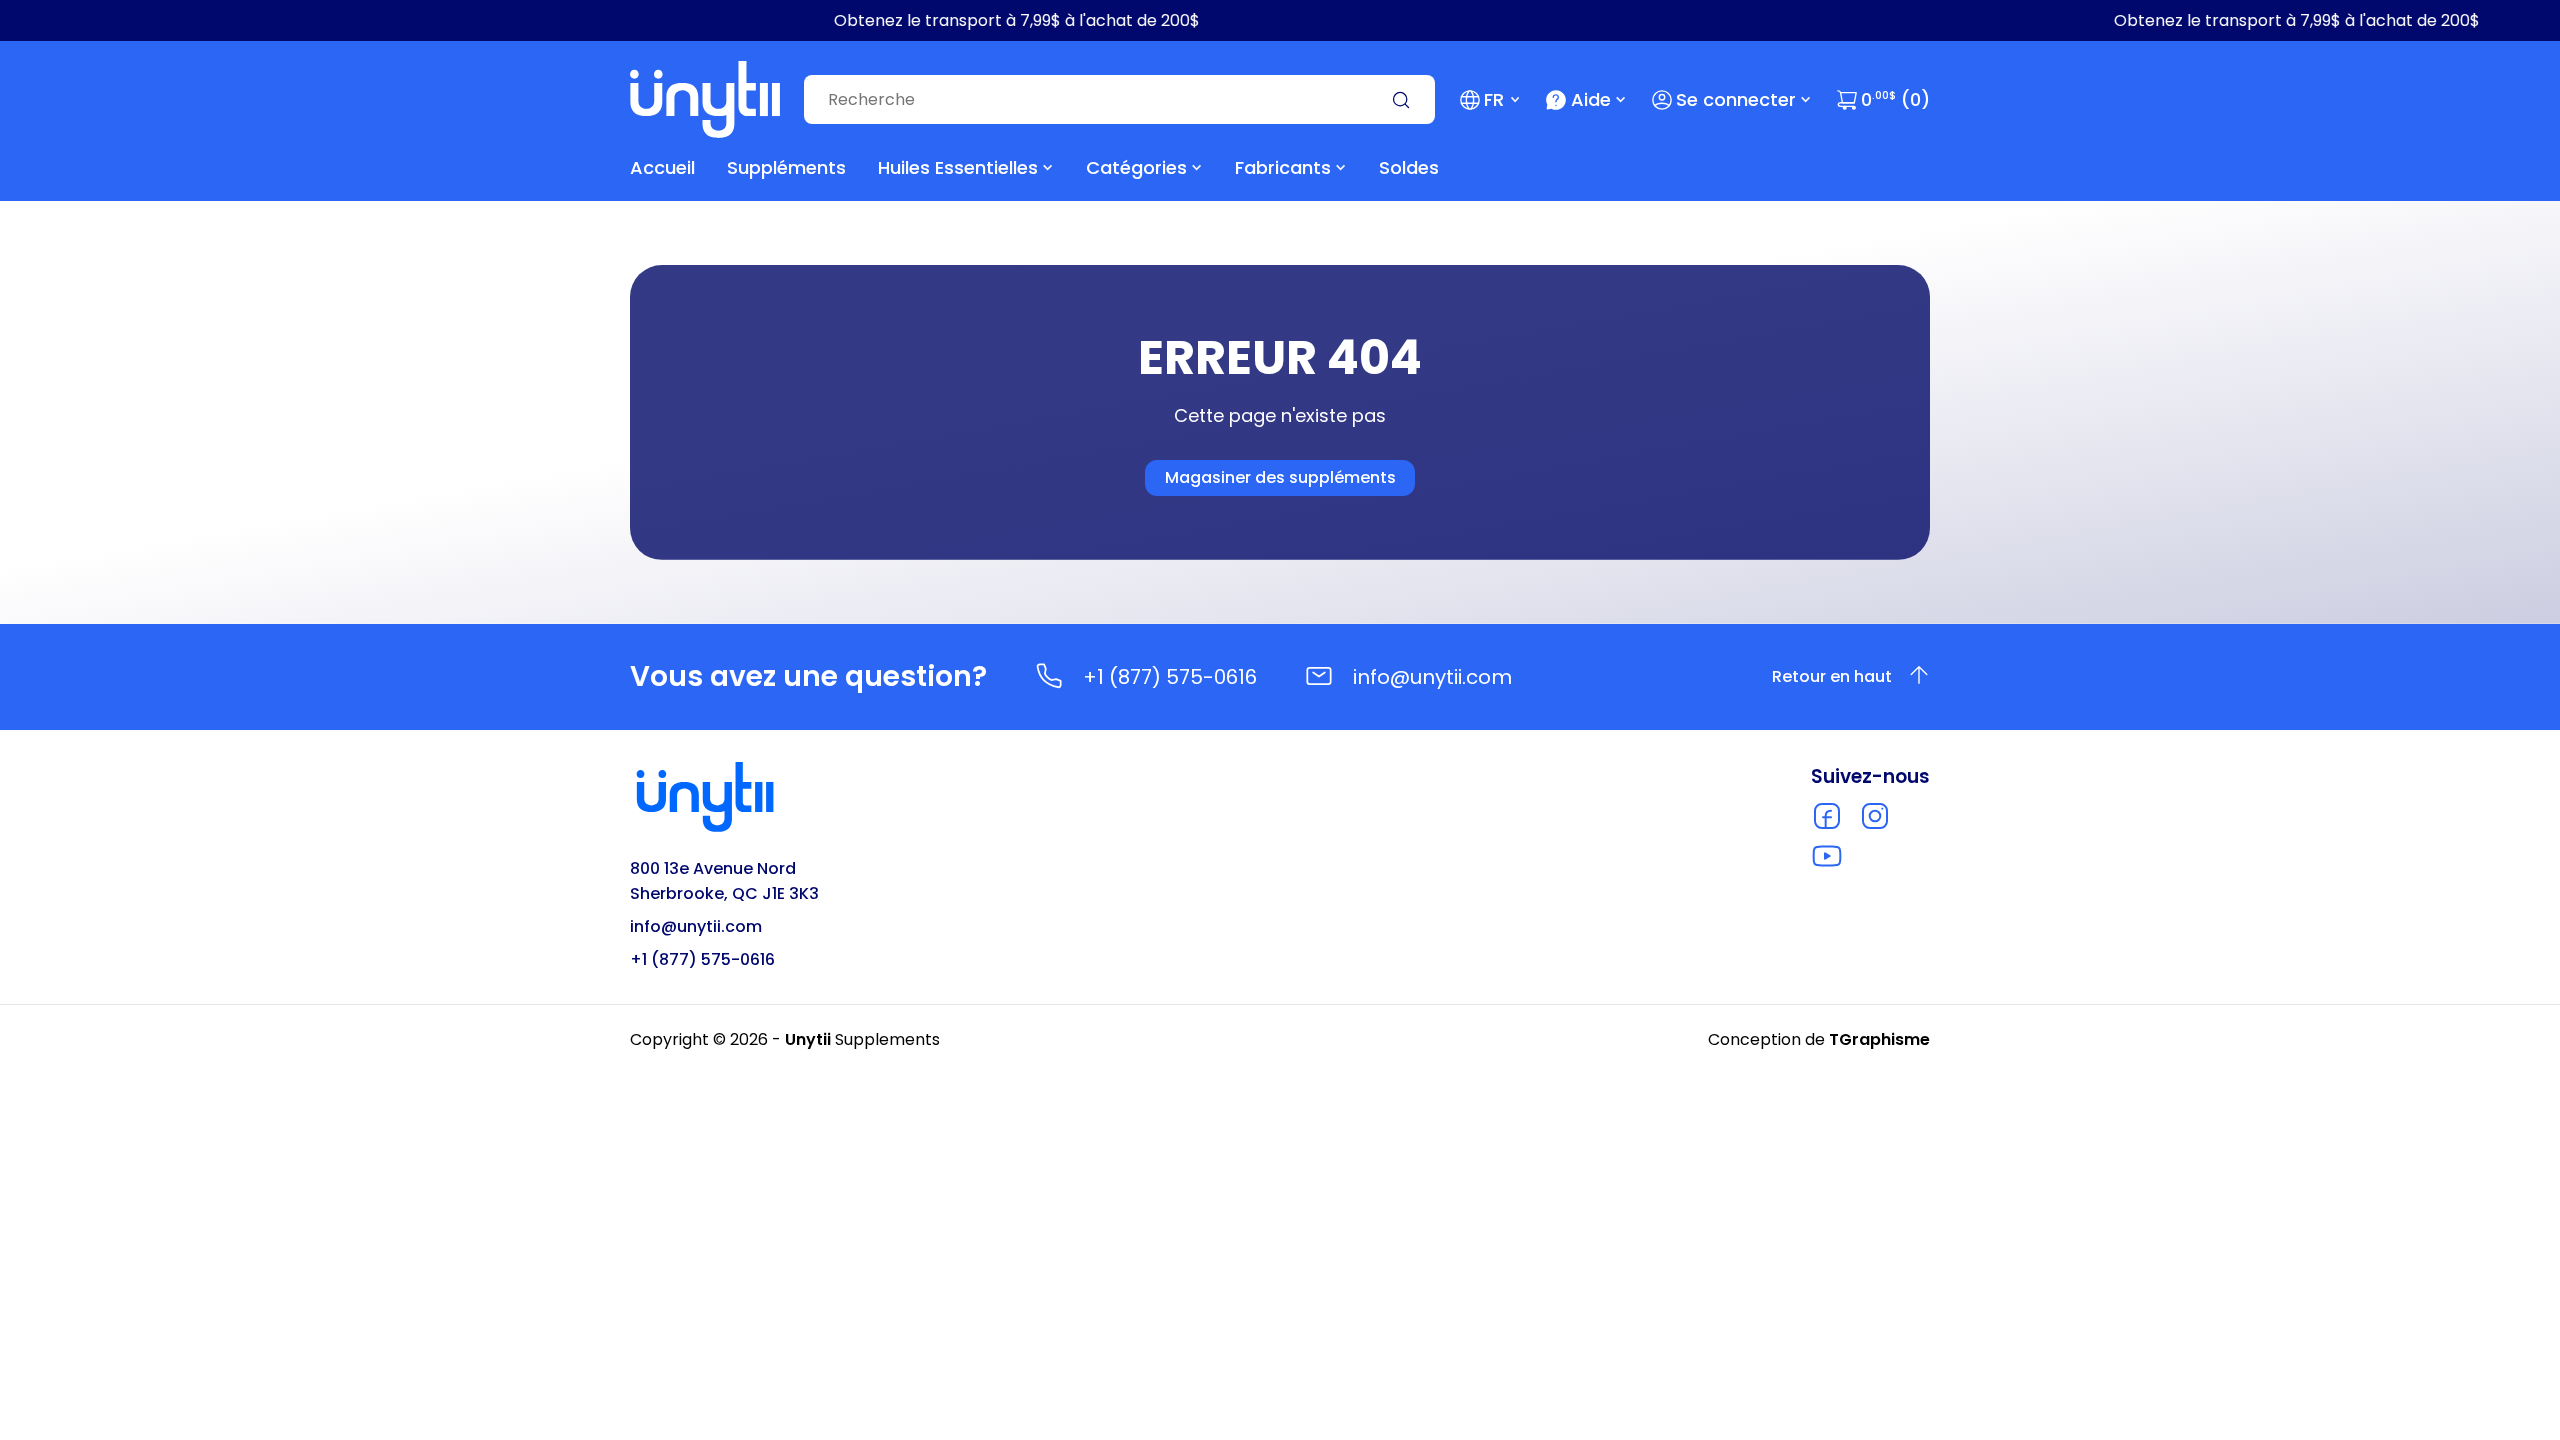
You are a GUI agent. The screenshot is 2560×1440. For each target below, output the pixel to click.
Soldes (1409, 167)
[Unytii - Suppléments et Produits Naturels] (705, 99)
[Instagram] (1875, 816)
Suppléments (786, 167)
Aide (1591, 99)
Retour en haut (1832, 676)
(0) (1895, 99)
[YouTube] (1827, 856)
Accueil (662, 167)
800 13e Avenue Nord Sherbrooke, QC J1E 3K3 (724, 881)
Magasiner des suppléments (1280, 477)
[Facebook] (1827, 816)
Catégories (1136, 167)
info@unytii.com (1432, 677)
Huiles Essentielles (958, 167)
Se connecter (1736, 99)
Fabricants (1283, 167)
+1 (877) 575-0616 (1170, 677)
